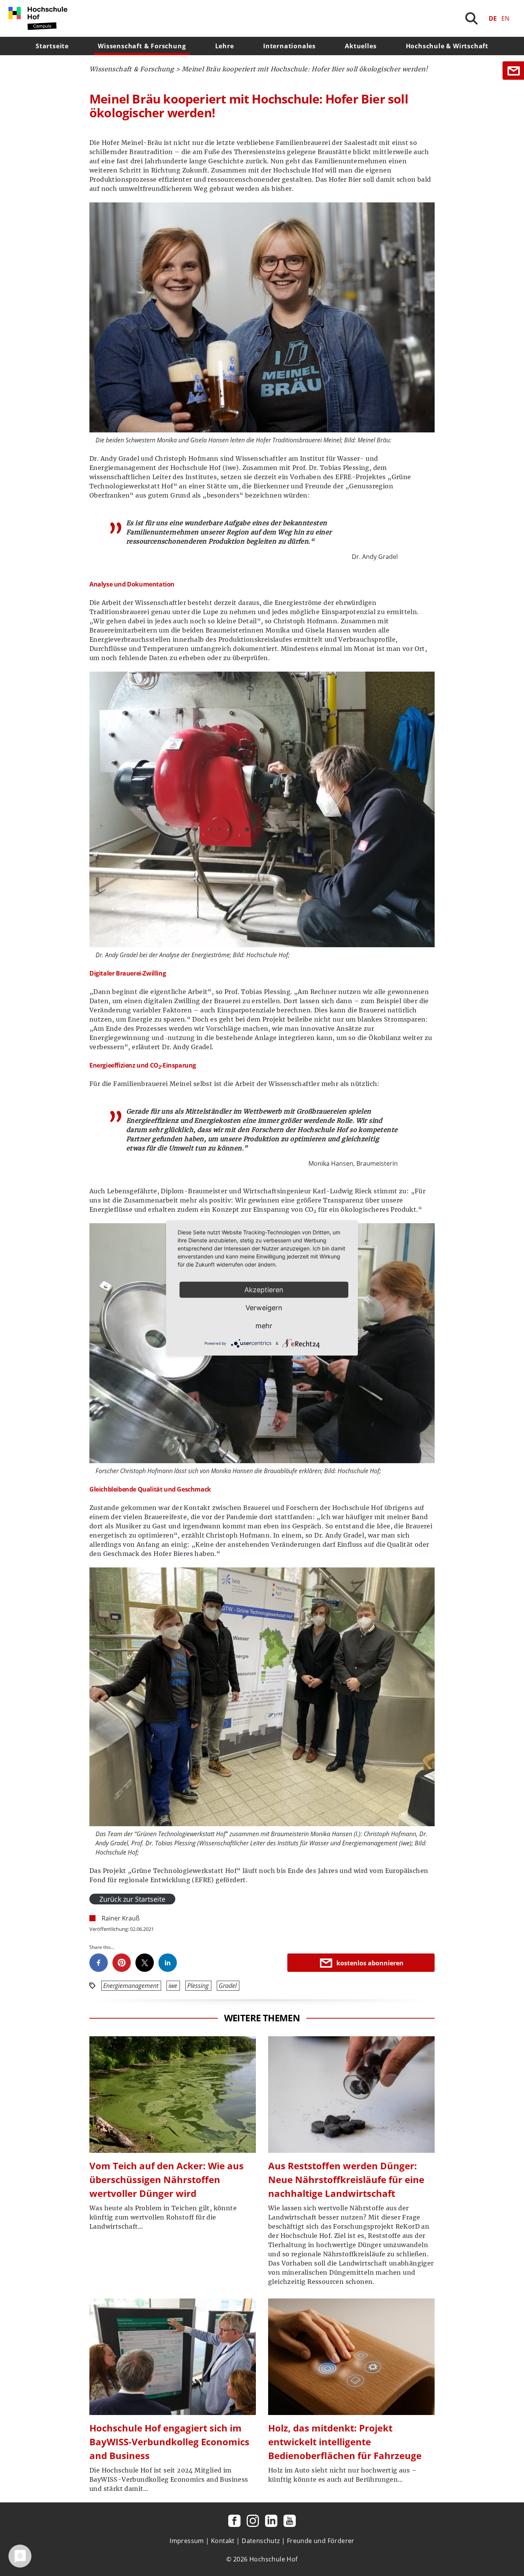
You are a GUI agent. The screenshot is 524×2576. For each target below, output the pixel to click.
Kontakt (223, 2541)
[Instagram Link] (253, 2521)
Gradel (228, 1986)
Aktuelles (361, 46)
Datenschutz (261, 2541)
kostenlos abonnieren (370, 1963)
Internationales (289, 46)
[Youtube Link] (290, 2521)
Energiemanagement (131, 1986)
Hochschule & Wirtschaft (447, 46)
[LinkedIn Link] (271, 2521)
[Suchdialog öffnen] (471, 18)
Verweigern (264, 1308)
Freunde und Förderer (321, 2541)
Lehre (225, 46)
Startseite (52, 46)
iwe (173, 1986)
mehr (264, 1326)
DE (493, 18)
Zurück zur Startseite (132, 1899)
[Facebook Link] (234, 2521)
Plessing (198, 1986)
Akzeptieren (264, 1290)
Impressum (187, 2541)
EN (505, 18)
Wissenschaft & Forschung (142, 46)
